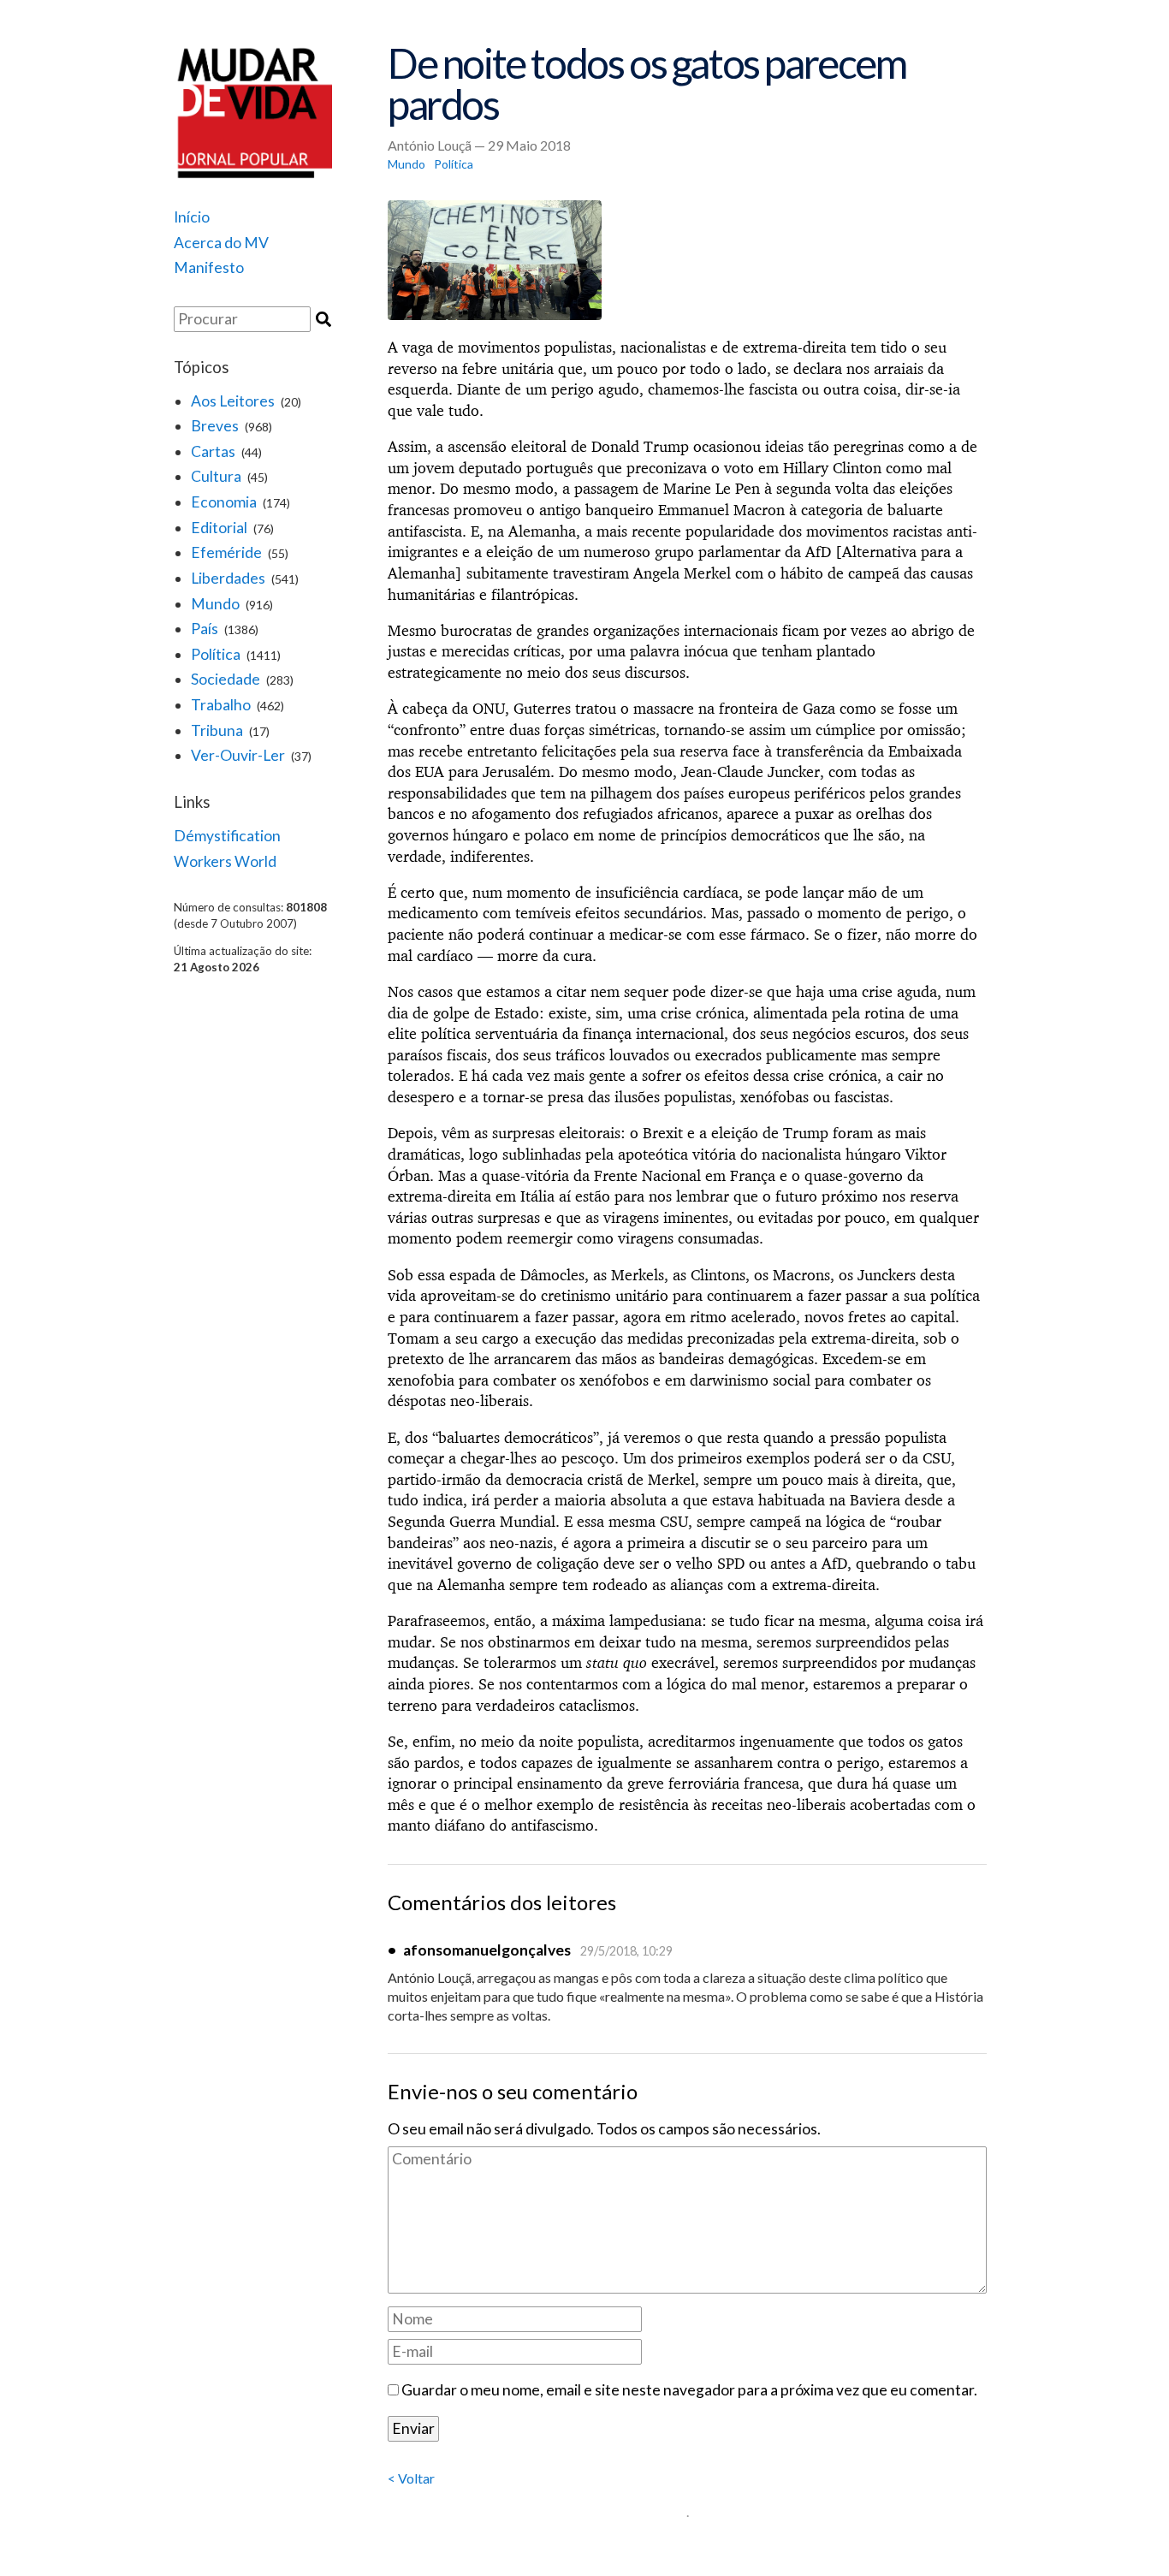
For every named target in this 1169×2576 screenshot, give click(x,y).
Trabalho (221, 705)
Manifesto (209, 267)
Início (192, 217)
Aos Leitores (233, 401)
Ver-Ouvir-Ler (238, 755)
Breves (215, 426)
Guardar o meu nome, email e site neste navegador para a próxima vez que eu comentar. (689, 2390)
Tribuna (217, 730)
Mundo (215, 604)
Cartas (213, 451)
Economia (224, 502)
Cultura (216, 476)
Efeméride (226, 552)
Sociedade (225, 679)
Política (216, 654)
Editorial (219, 528)
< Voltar (411, 2478)
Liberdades (228, 578)
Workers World (225, 861)
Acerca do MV (221, 243)
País (205, 629)
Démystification (227, 836)
